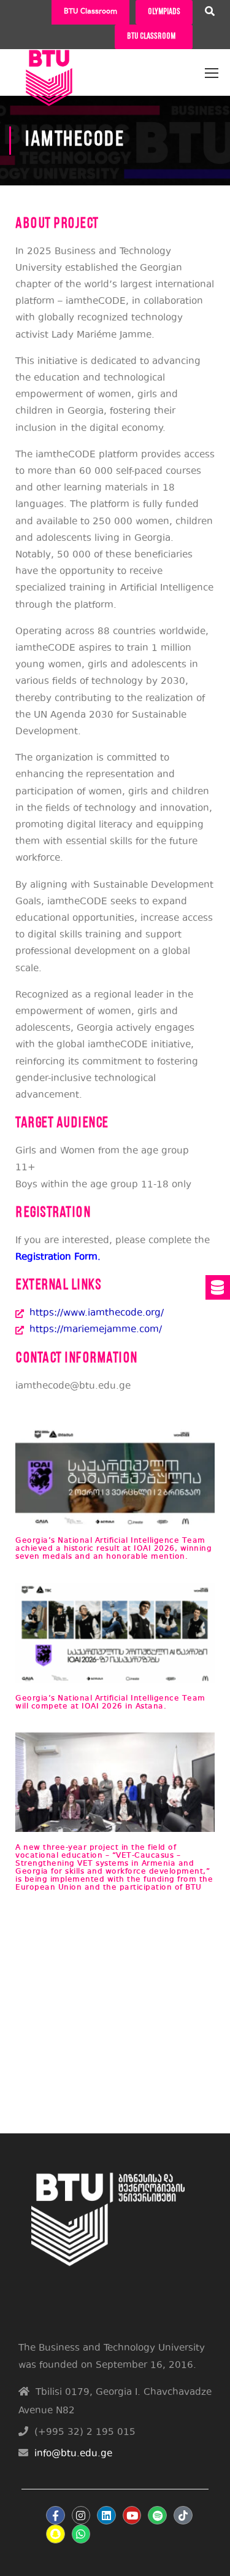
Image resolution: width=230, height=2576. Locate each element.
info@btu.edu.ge (73, 2454)
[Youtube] (132, 2516)
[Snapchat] (56, 2534)
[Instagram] (81, 2516)
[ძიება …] (210, 13)
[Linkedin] (106, 2516)
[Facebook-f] (56, 2516)
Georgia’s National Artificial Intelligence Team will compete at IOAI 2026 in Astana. (110, 1702)
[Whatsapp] (81, 2534)
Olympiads (164, 12)
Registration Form (56, 1258)
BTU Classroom (90, 12)
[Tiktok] (183, 2516)
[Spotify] (157, 2516)
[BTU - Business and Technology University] (49, 68)
